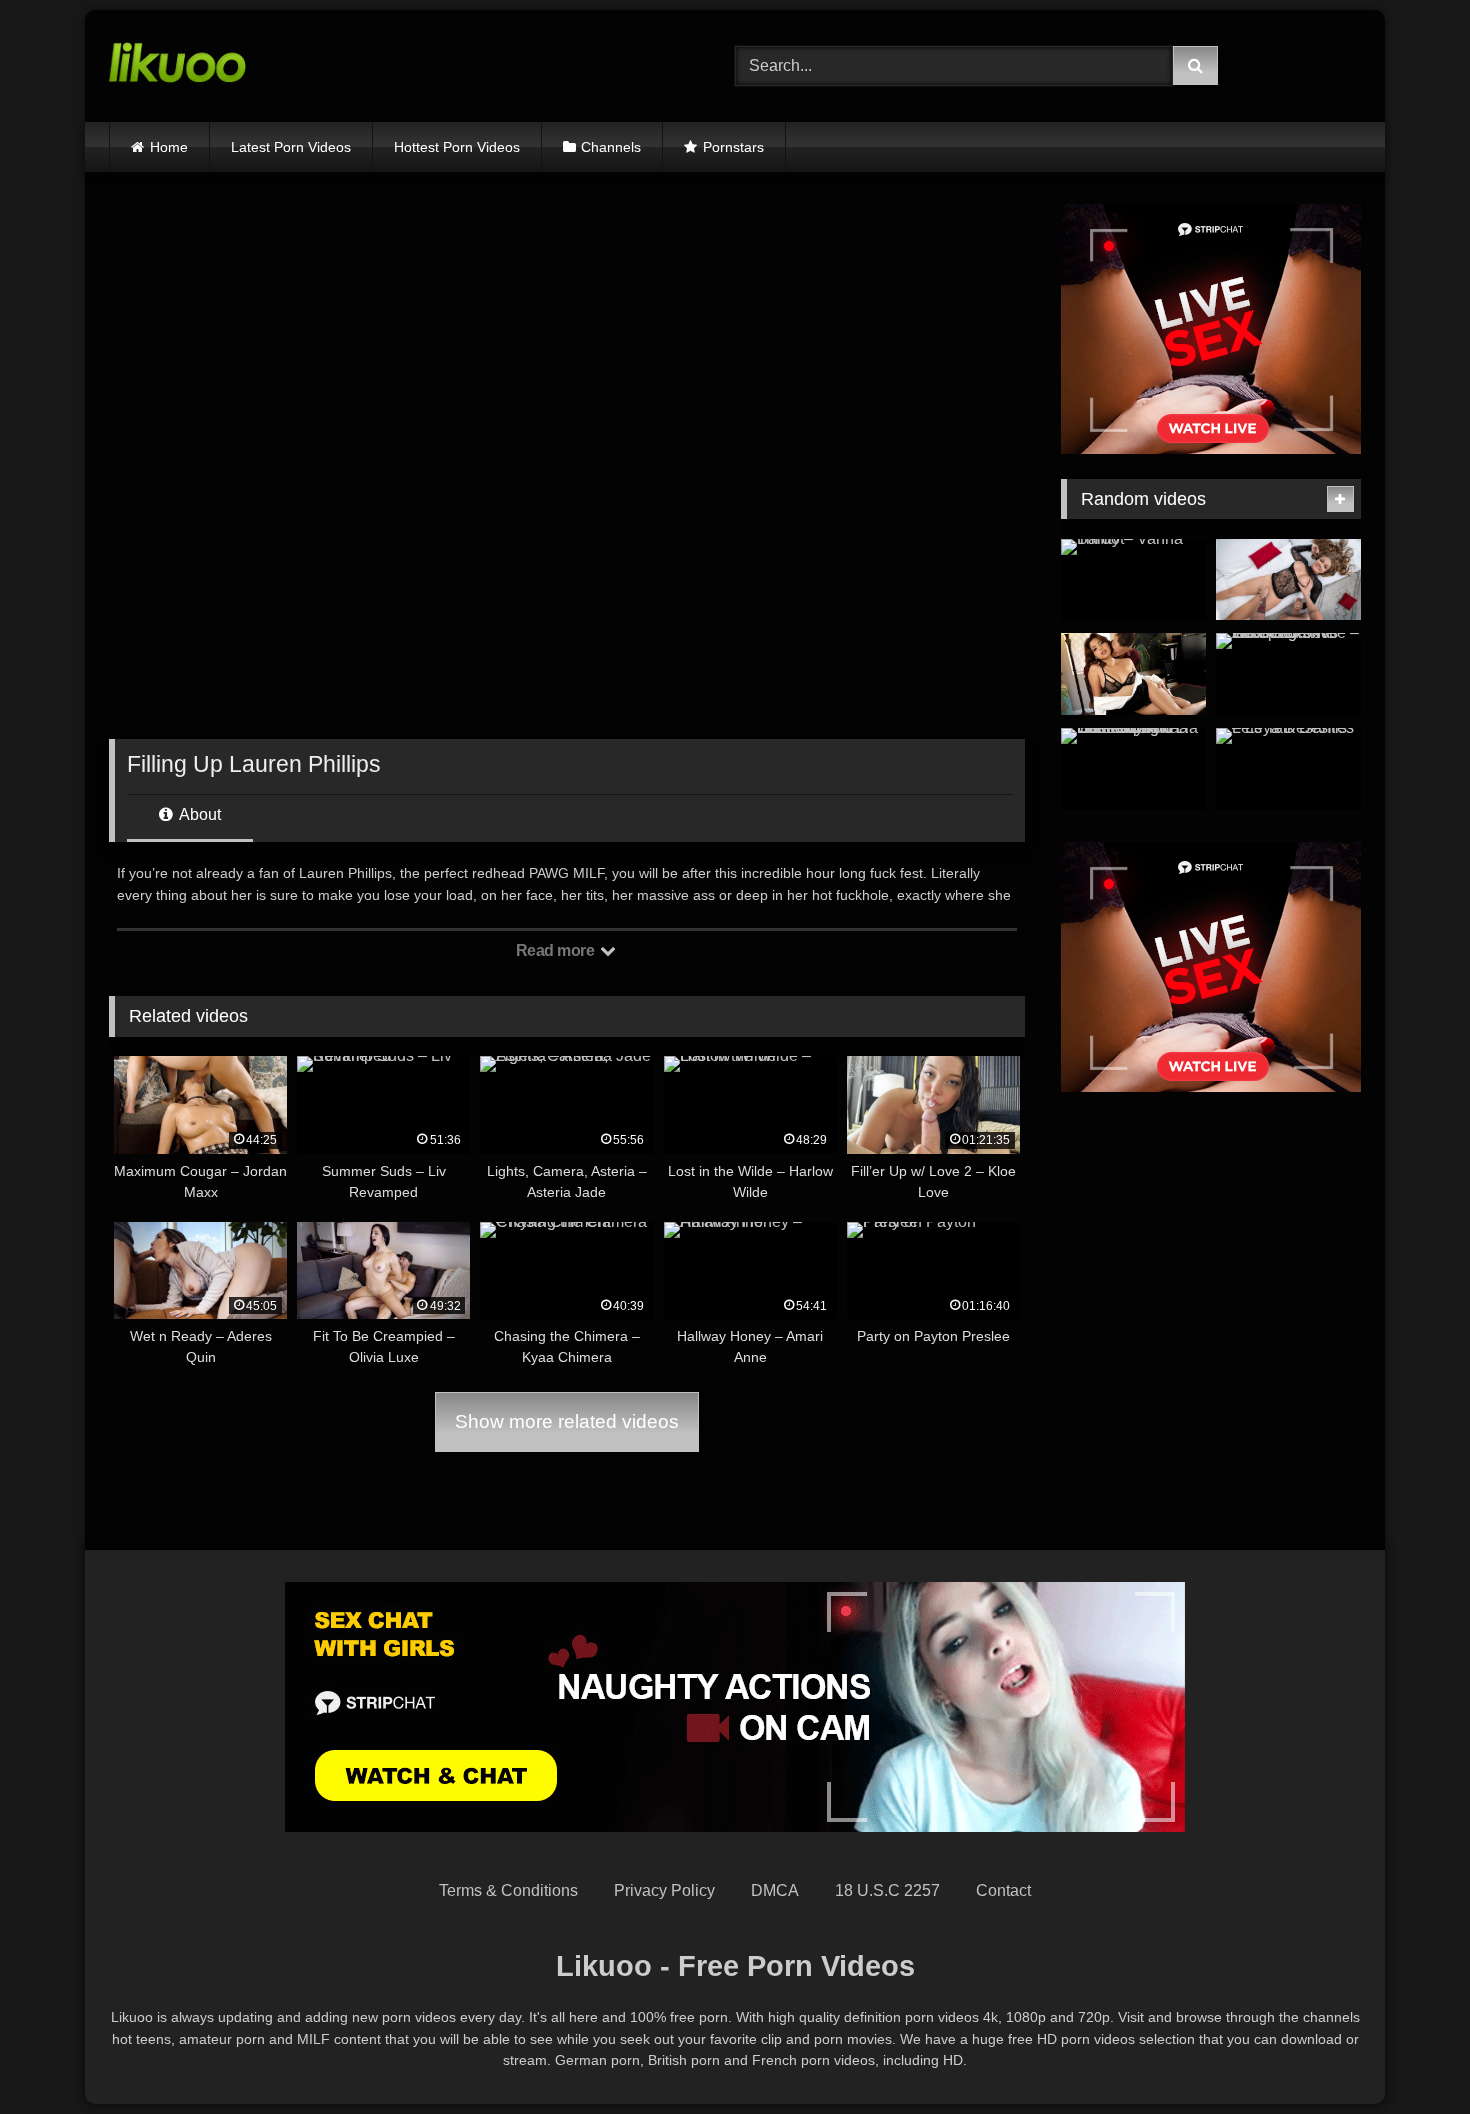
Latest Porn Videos (291, 147)
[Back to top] (1408, 2054)
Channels (611, 147)
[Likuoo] (177, 66)
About (198, 814)
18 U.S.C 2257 (887, 1890)
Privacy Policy (664, 1890)
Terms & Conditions (508, 1890)
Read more (557, 950)
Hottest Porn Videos (457, 147)
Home (169, 147)
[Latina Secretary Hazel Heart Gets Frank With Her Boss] (1133, 674)
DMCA (775, 1890)
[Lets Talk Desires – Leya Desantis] (1288, 769)
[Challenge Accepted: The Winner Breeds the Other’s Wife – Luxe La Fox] (1288, 674)
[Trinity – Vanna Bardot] (1133, 580)
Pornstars (733, 147)
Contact (1003, 1890)
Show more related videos (567, 1421)
